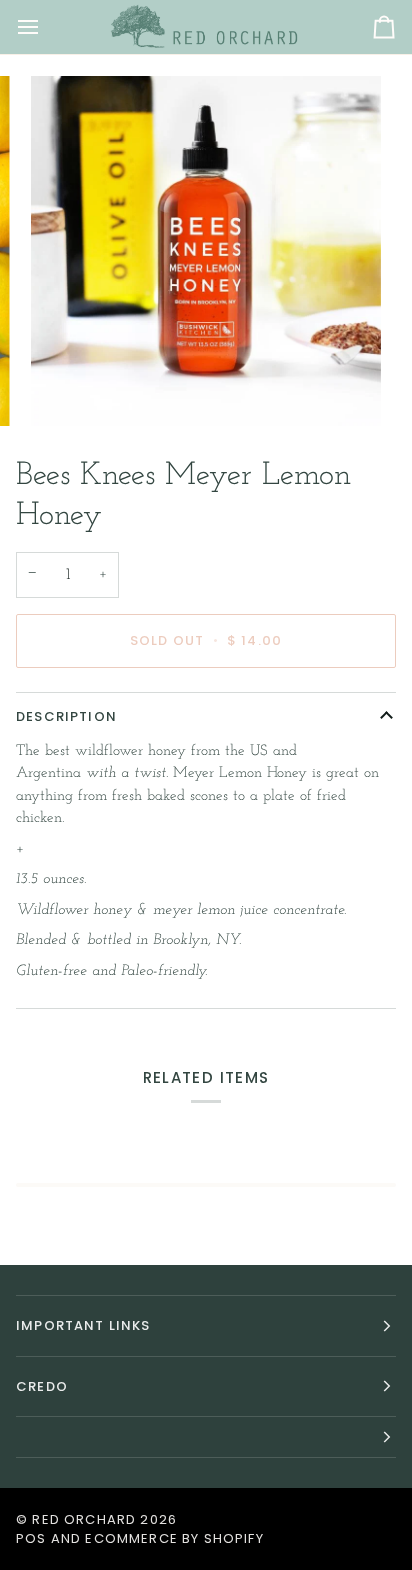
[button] (206, 1437)
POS (31, 1538)
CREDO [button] (42, 1386)
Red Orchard (84, 1519)
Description (66, 716)
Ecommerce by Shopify (174, 1538)
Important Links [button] (83, 1325)
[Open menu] (46, 27)
